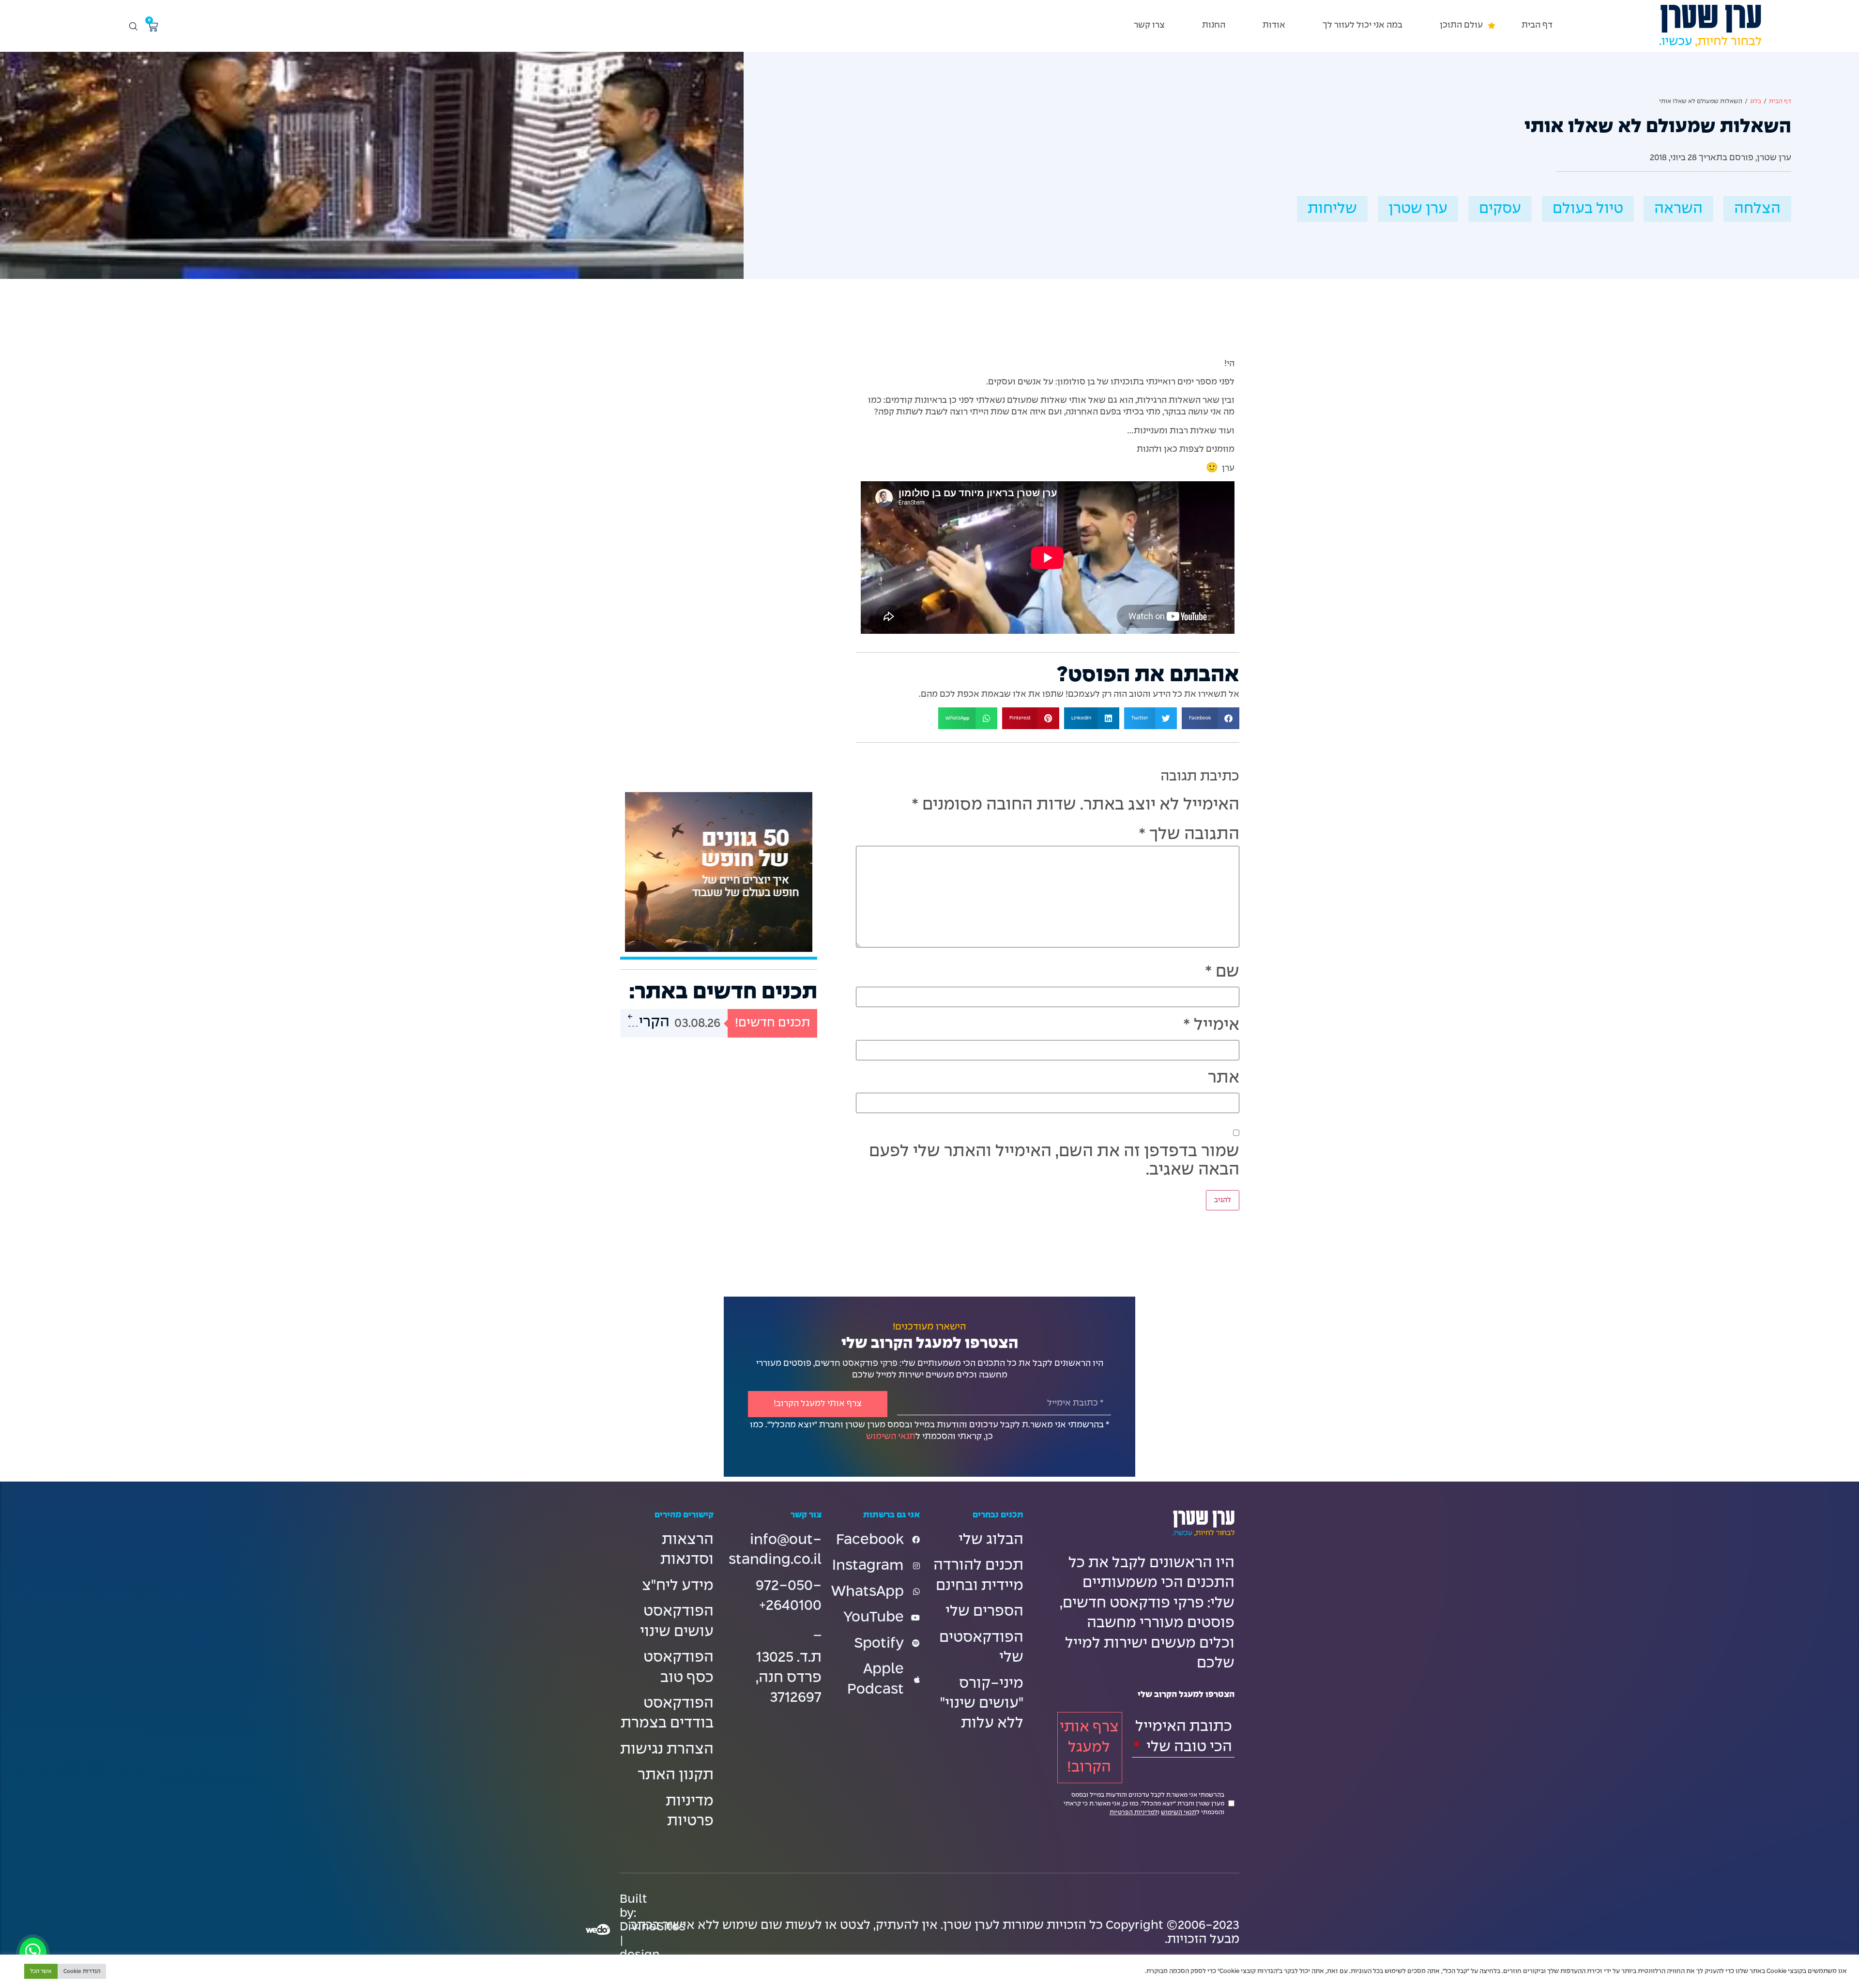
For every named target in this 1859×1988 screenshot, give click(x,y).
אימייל (1211, 1025)
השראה (1678, 209)
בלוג (1756, 102)
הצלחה (1757, 209)
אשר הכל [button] (41, 1971)
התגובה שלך (1189, 835)
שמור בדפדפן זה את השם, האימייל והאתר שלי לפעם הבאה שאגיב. (1054, 1161)
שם (1222, 972)
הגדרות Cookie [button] (82, 1971)
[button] (1462, 25)
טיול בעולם (1588, 209)
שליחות (1332, 209)
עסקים (1500, 209)
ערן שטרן (1418, 209)
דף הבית (1780, 102)
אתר (1224, 1078)
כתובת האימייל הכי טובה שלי (1184, 1737)
